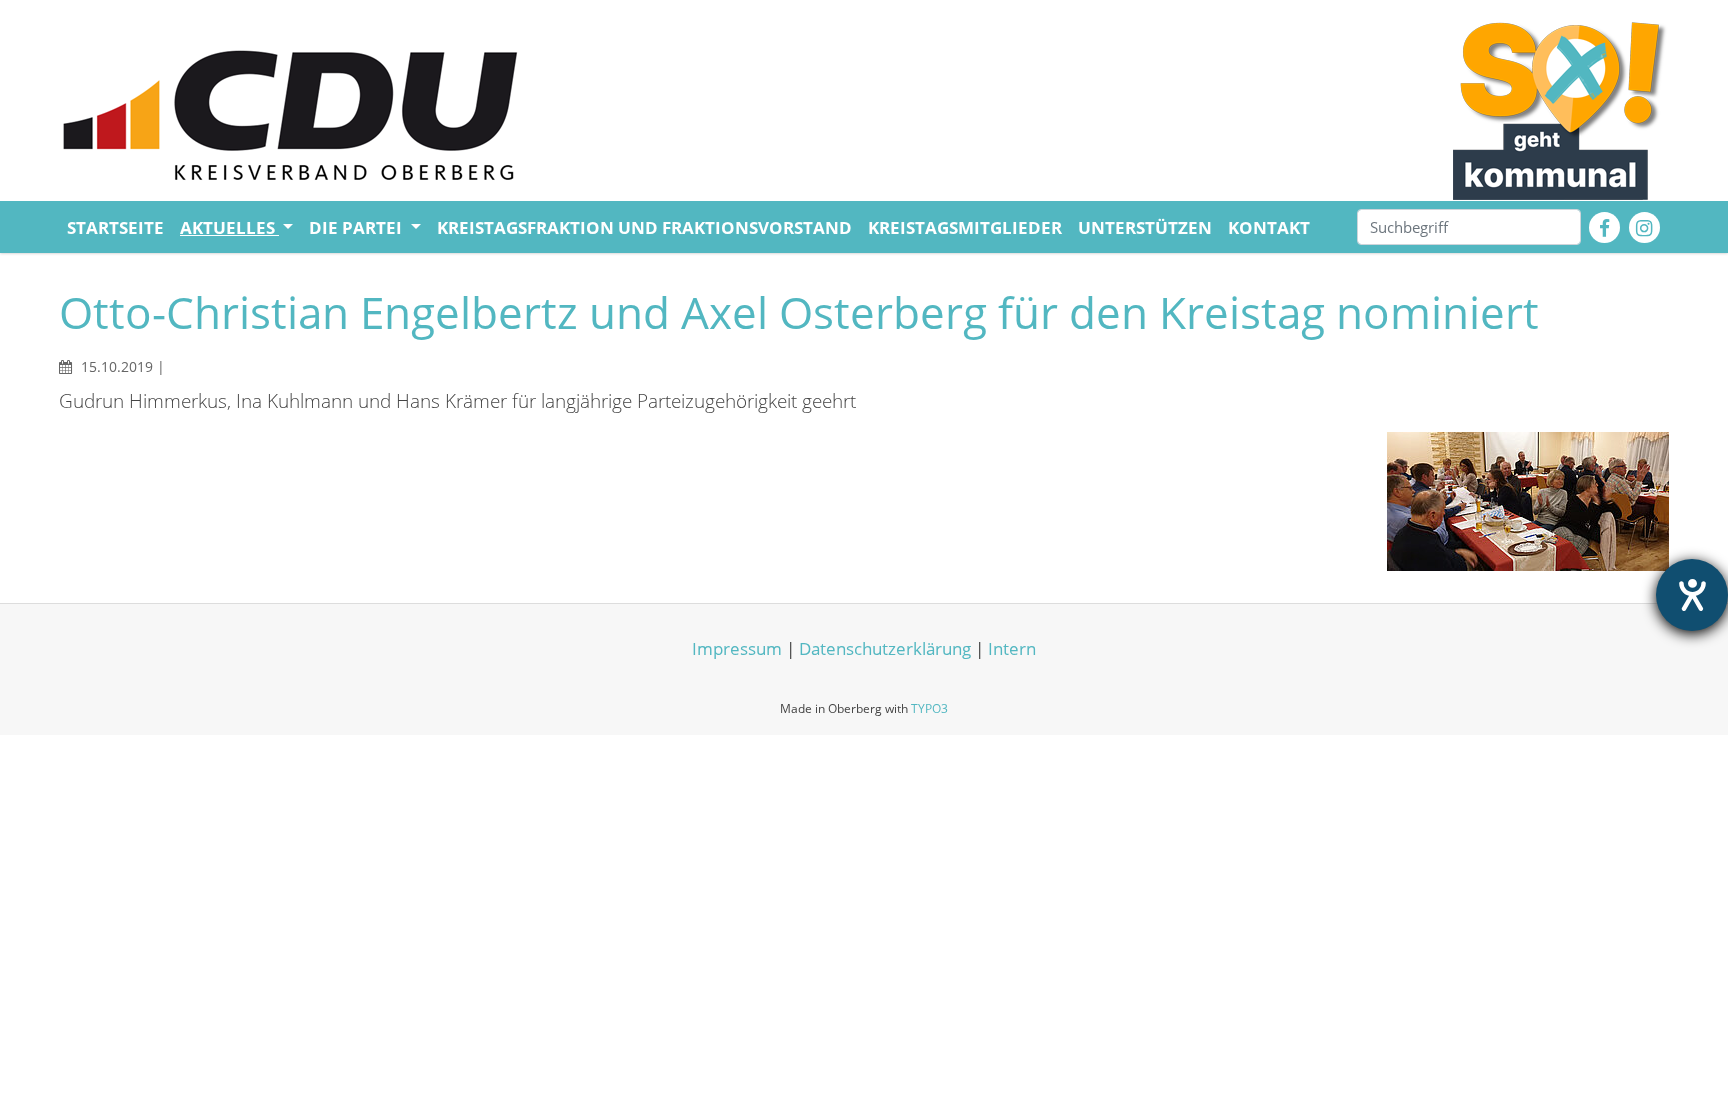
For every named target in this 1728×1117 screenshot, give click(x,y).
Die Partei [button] (357, 227)
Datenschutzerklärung (887, 648)
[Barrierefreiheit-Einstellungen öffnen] (1692, 595)
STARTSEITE (115, 227)
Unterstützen (1145, 227)
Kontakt (1269, 227)
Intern (1012, 648)
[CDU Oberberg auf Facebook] (1604, 227)
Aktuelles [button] (229, 227)
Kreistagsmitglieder (965, 227)
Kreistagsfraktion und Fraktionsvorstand (644, 227)
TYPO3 (929, 708)
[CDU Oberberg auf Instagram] (1644, 227)
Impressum (737, 648)
